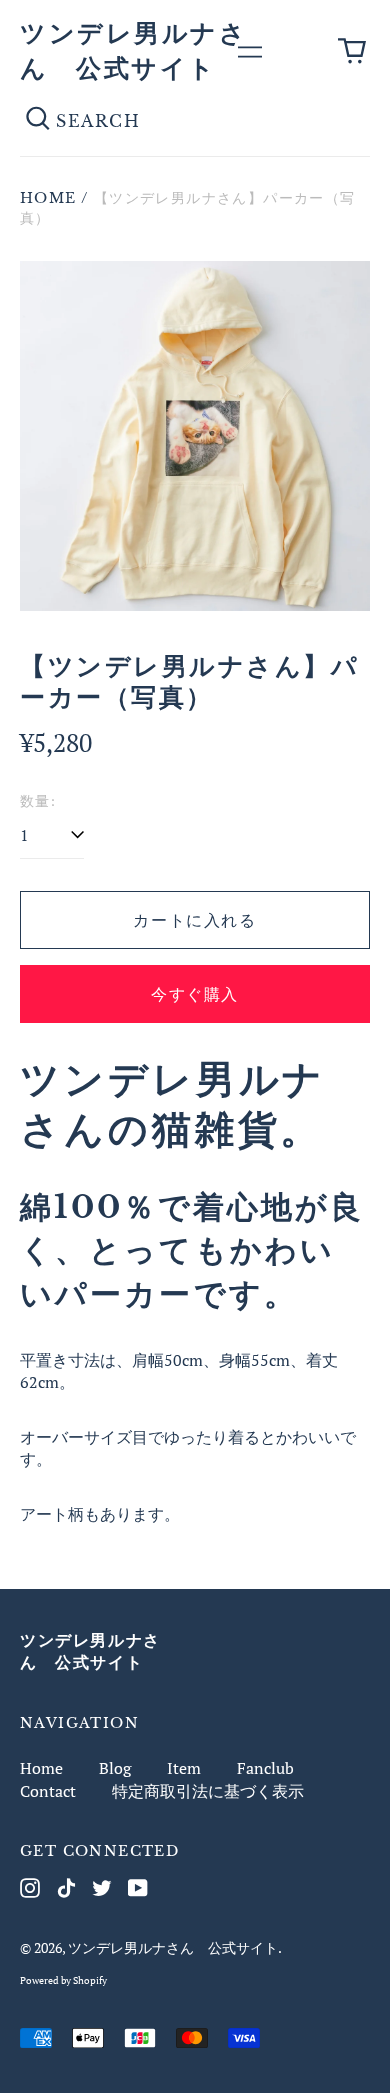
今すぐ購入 (195, 994)
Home (48, 198)
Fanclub (265, 1768)
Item (184, 1768)
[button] (352, 51)
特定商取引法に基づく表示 (208, 1791)
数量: (38, 801)
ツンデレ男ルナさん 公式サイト (173, 1947)
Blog (115, 1768)
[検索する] (38, 121)
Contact (48, 1791)
